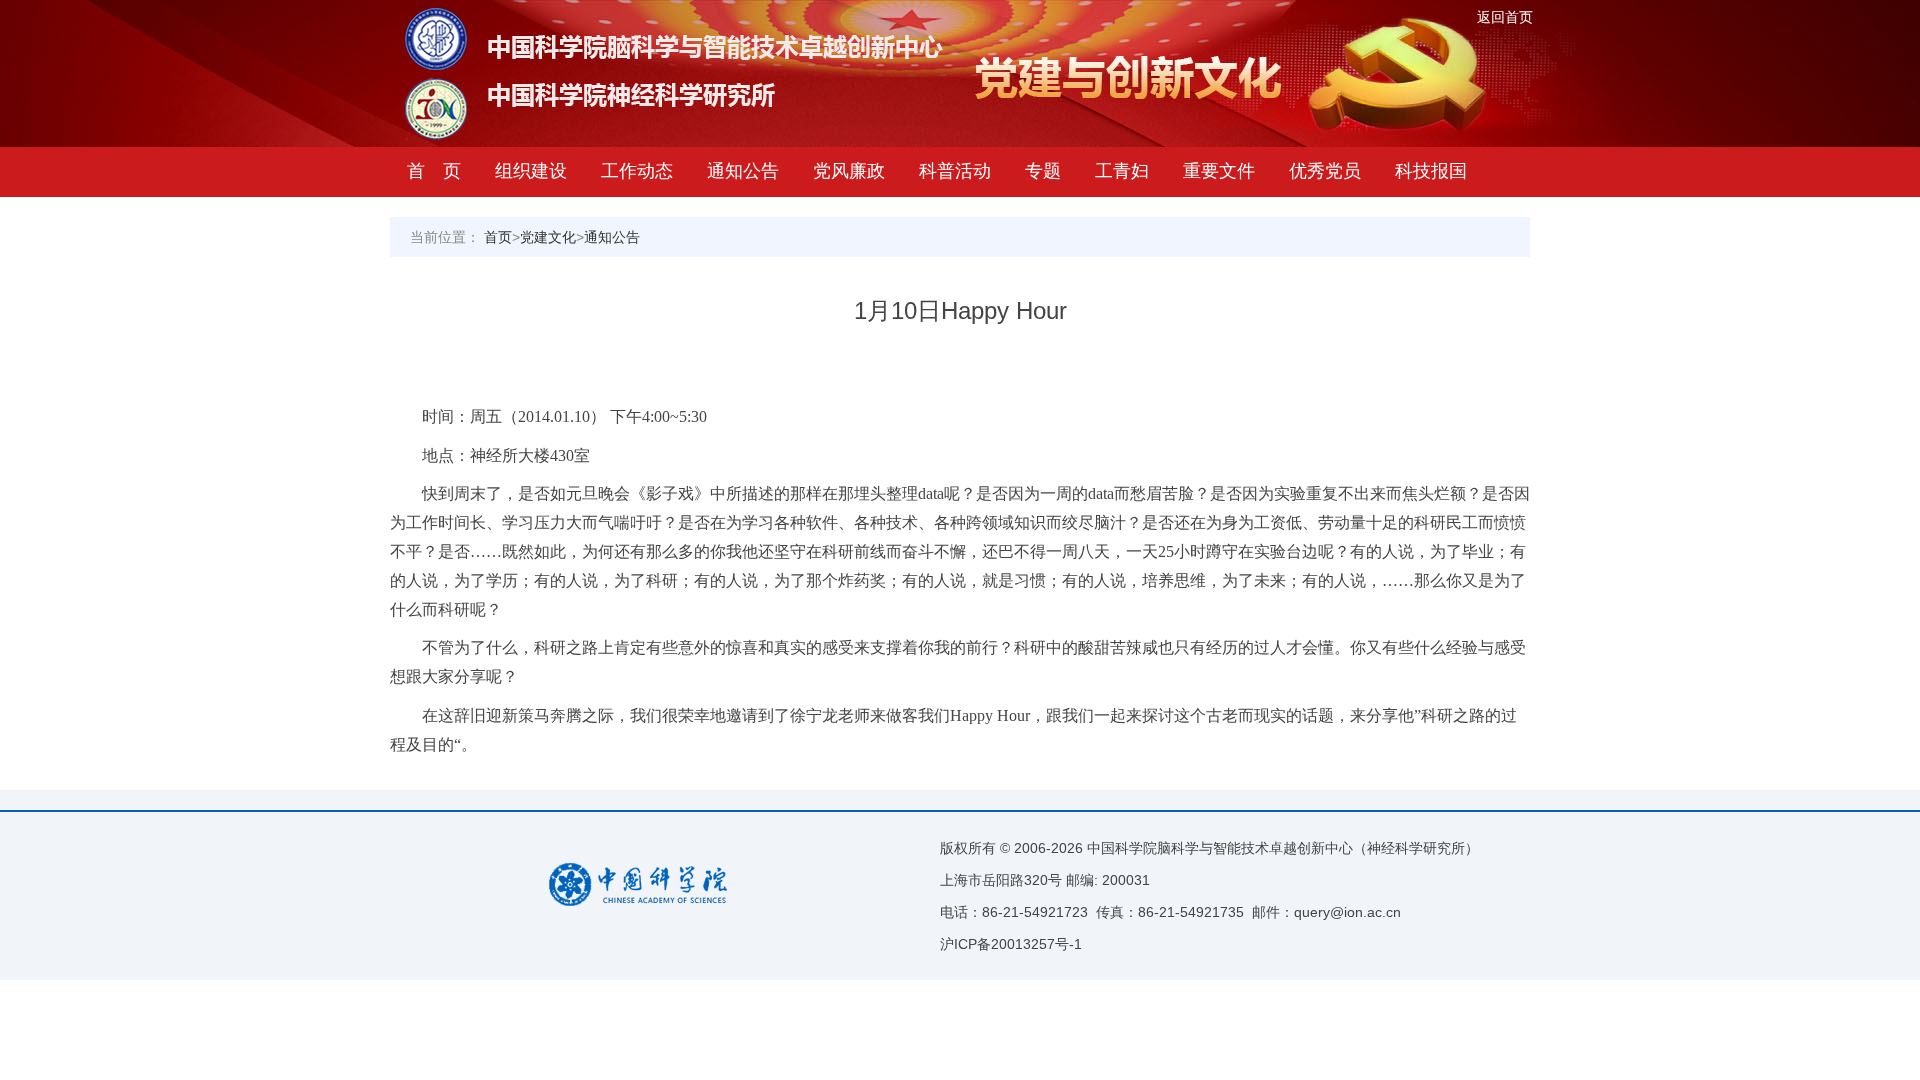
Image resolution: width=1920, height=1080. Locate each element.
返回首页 (1505, 17)
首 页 (434, 171)
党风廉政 (849, 171)
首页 (498, 237)
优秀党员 (1325, 171)
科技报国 (1431, 171)
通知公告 (743, 171)
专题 (1043, 171)
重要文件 (1219, 171)
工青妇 (1122, 171)
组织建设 (531, 171)
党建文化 (548, 237)
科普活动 (955, 171)
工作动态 (637, 171)
